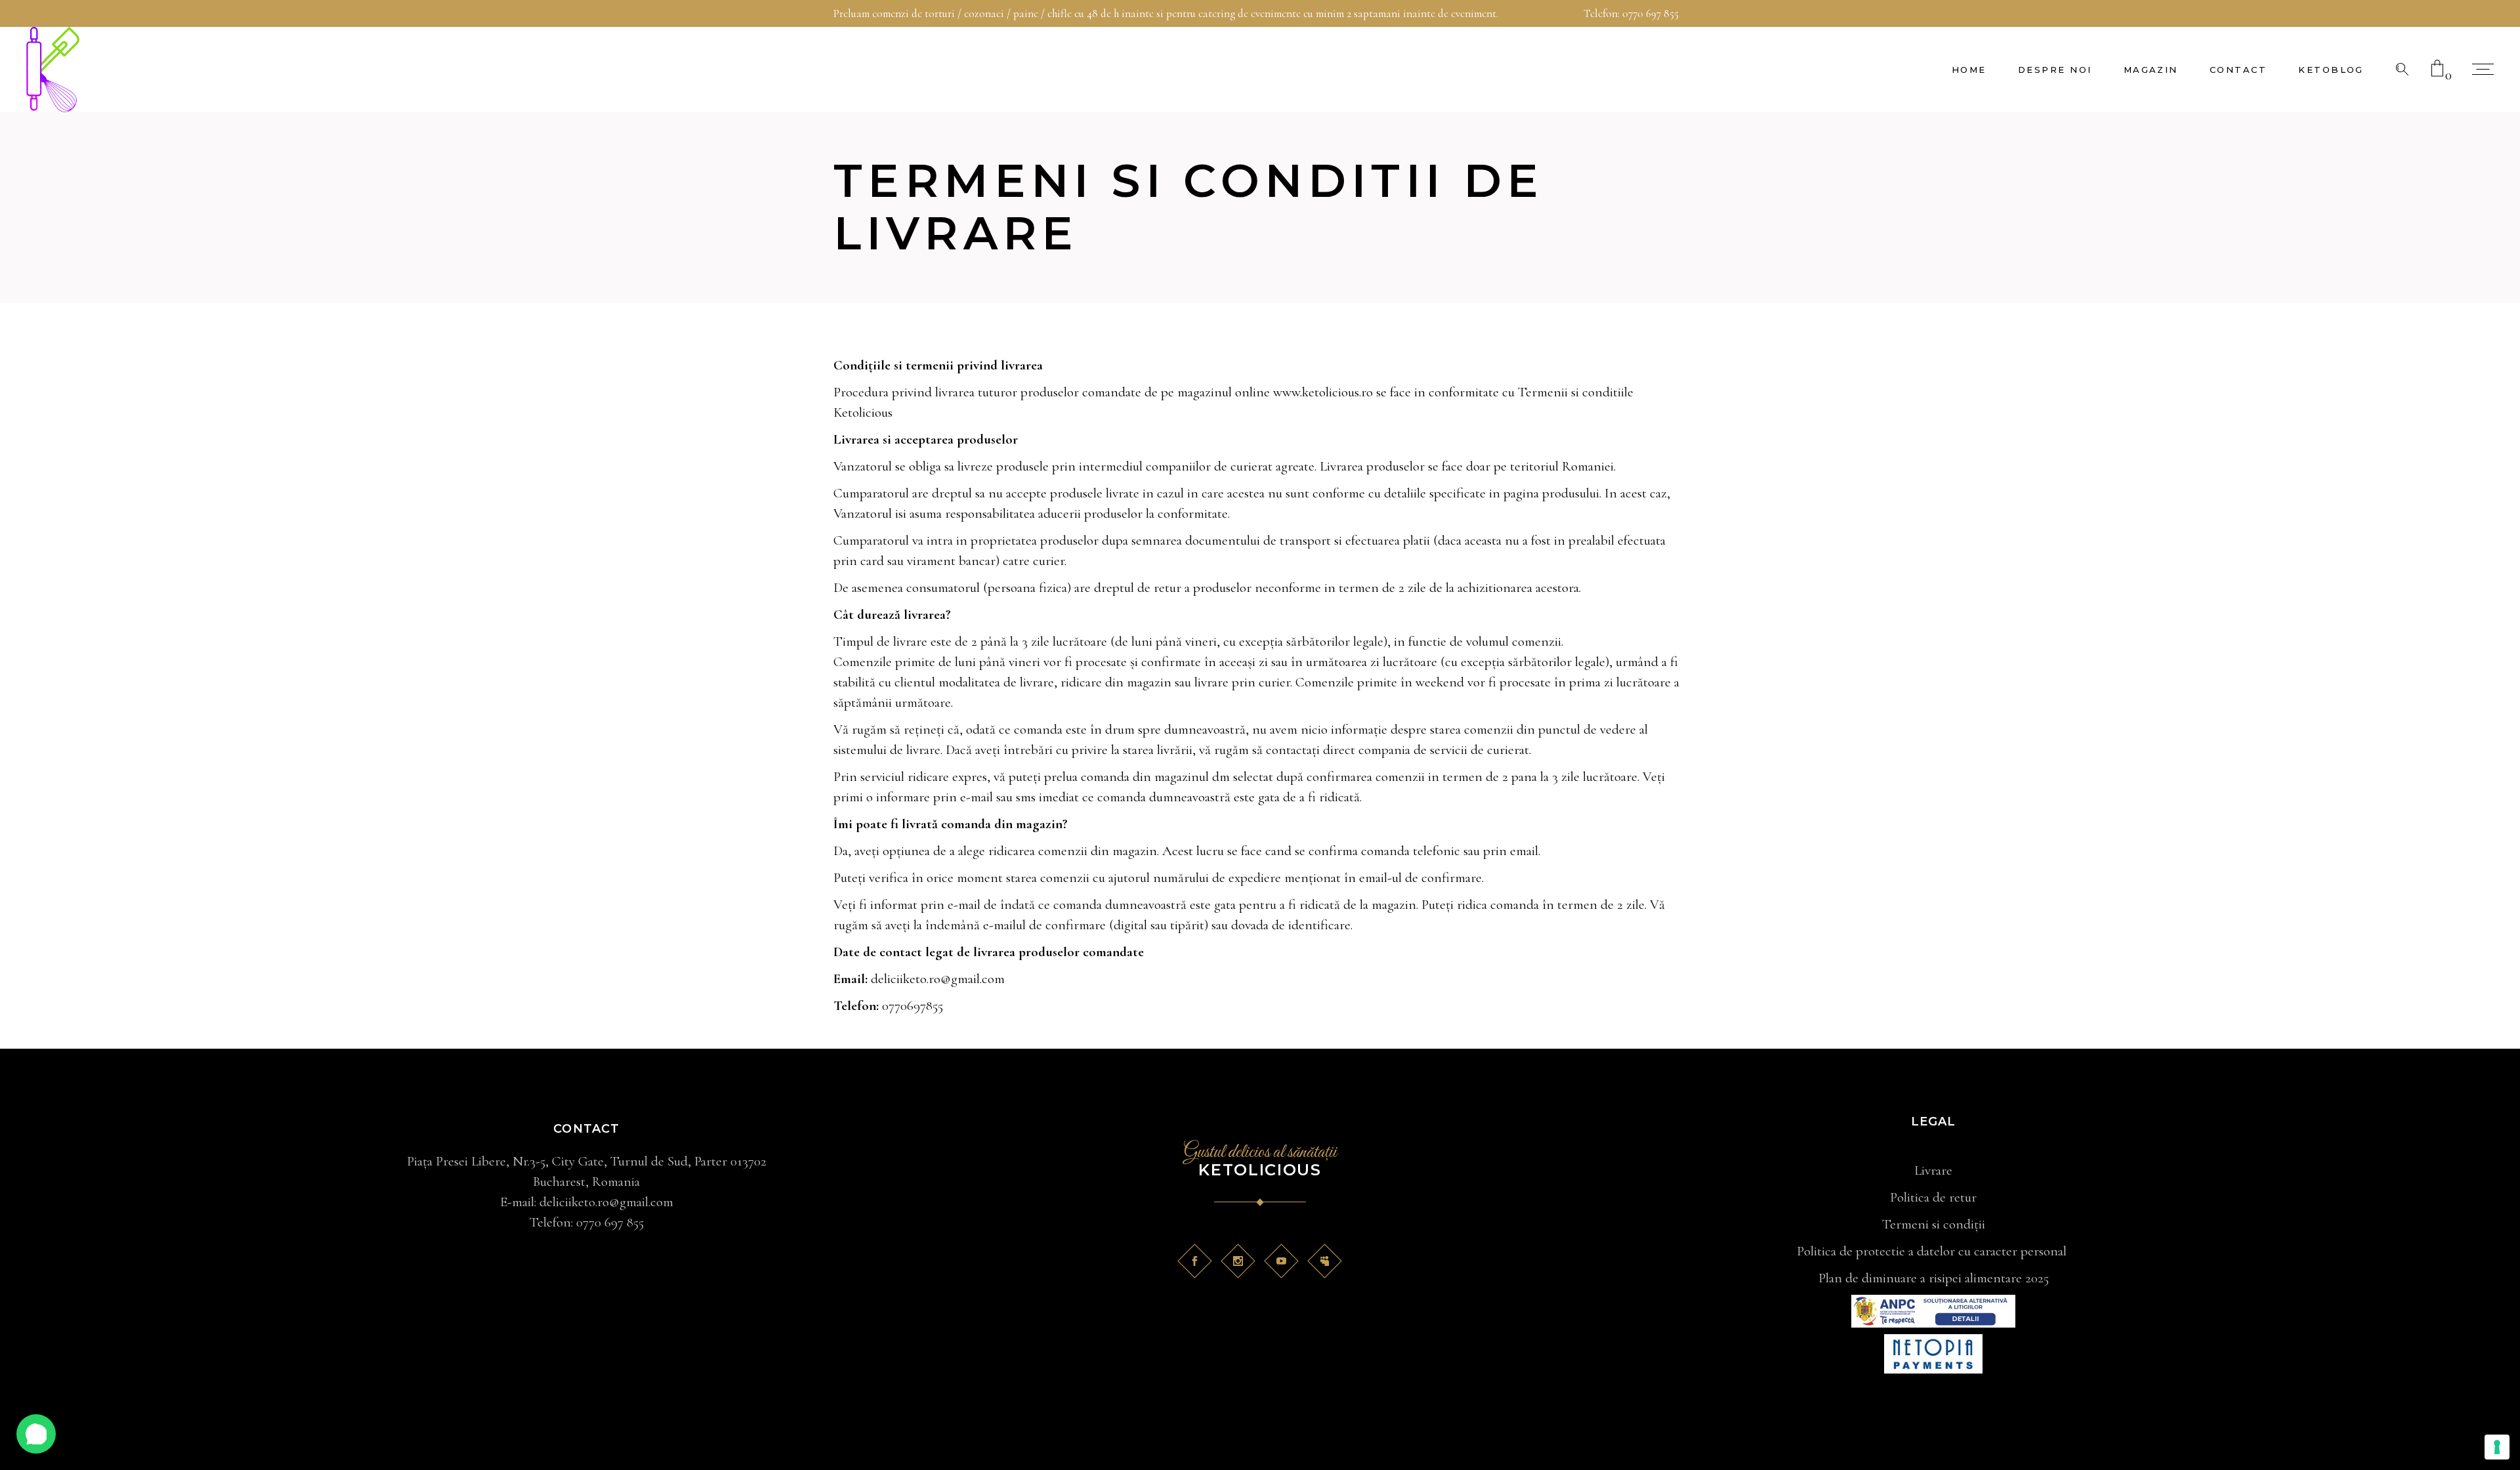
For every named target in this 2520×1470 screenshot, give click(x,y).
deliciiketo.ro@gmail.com (938, 979)
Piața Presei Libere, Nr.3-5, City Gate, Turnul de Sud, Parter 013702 (587, 1161)
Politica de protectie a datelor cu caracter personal (1933, 1251)
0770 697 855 (1650, 13)
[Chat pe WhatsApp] (36, 1434)
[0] (2437, 70)
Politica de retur (1933, 1197)
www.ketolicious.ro (1323, 392)
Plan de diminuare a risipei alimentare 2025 (1934, 1278)
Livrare (1933, 1170)
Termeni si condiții (1934, 1224)
